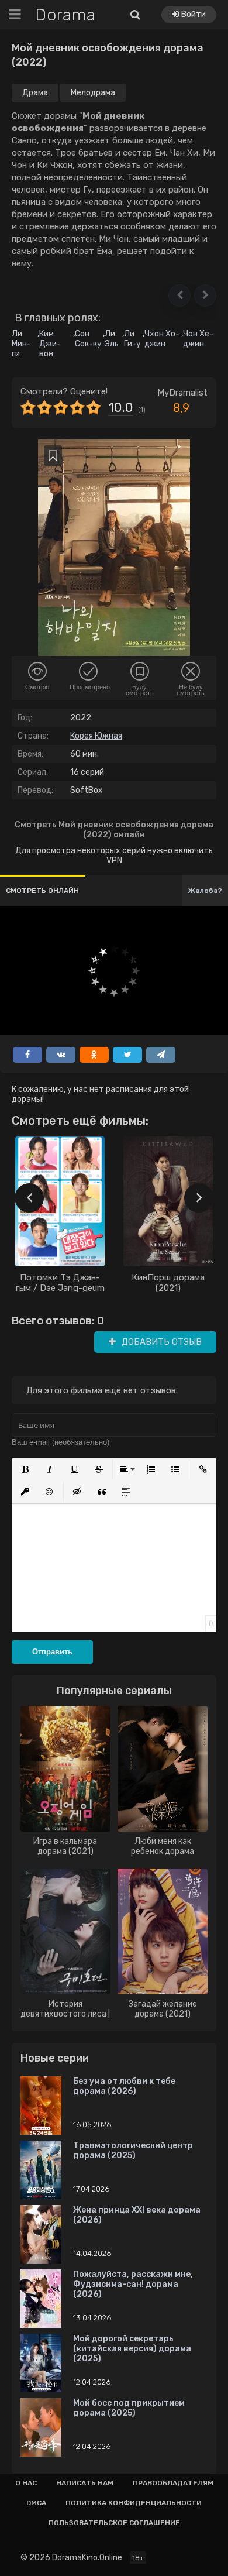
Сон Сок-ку (88, 339)
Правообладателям (173, 2483)
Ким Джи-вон (50, 344)
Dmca (36, 2503)
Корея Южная (96, 736)
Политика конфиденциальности (134, 2503)
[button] (179, 296)
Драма (35, 93)
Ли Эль (112, 339)
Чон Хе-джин (198, 339)
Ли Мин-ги (21, 344)
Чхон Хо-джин (162, 339)
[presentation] (29, 1198)
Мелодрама (93, 93)
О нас (26, 2483)
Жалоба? (205, 891)
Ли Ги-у (132, 339)
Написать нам (85, 2483)
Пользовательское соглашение (114, 2523)
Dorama (65, 15)
